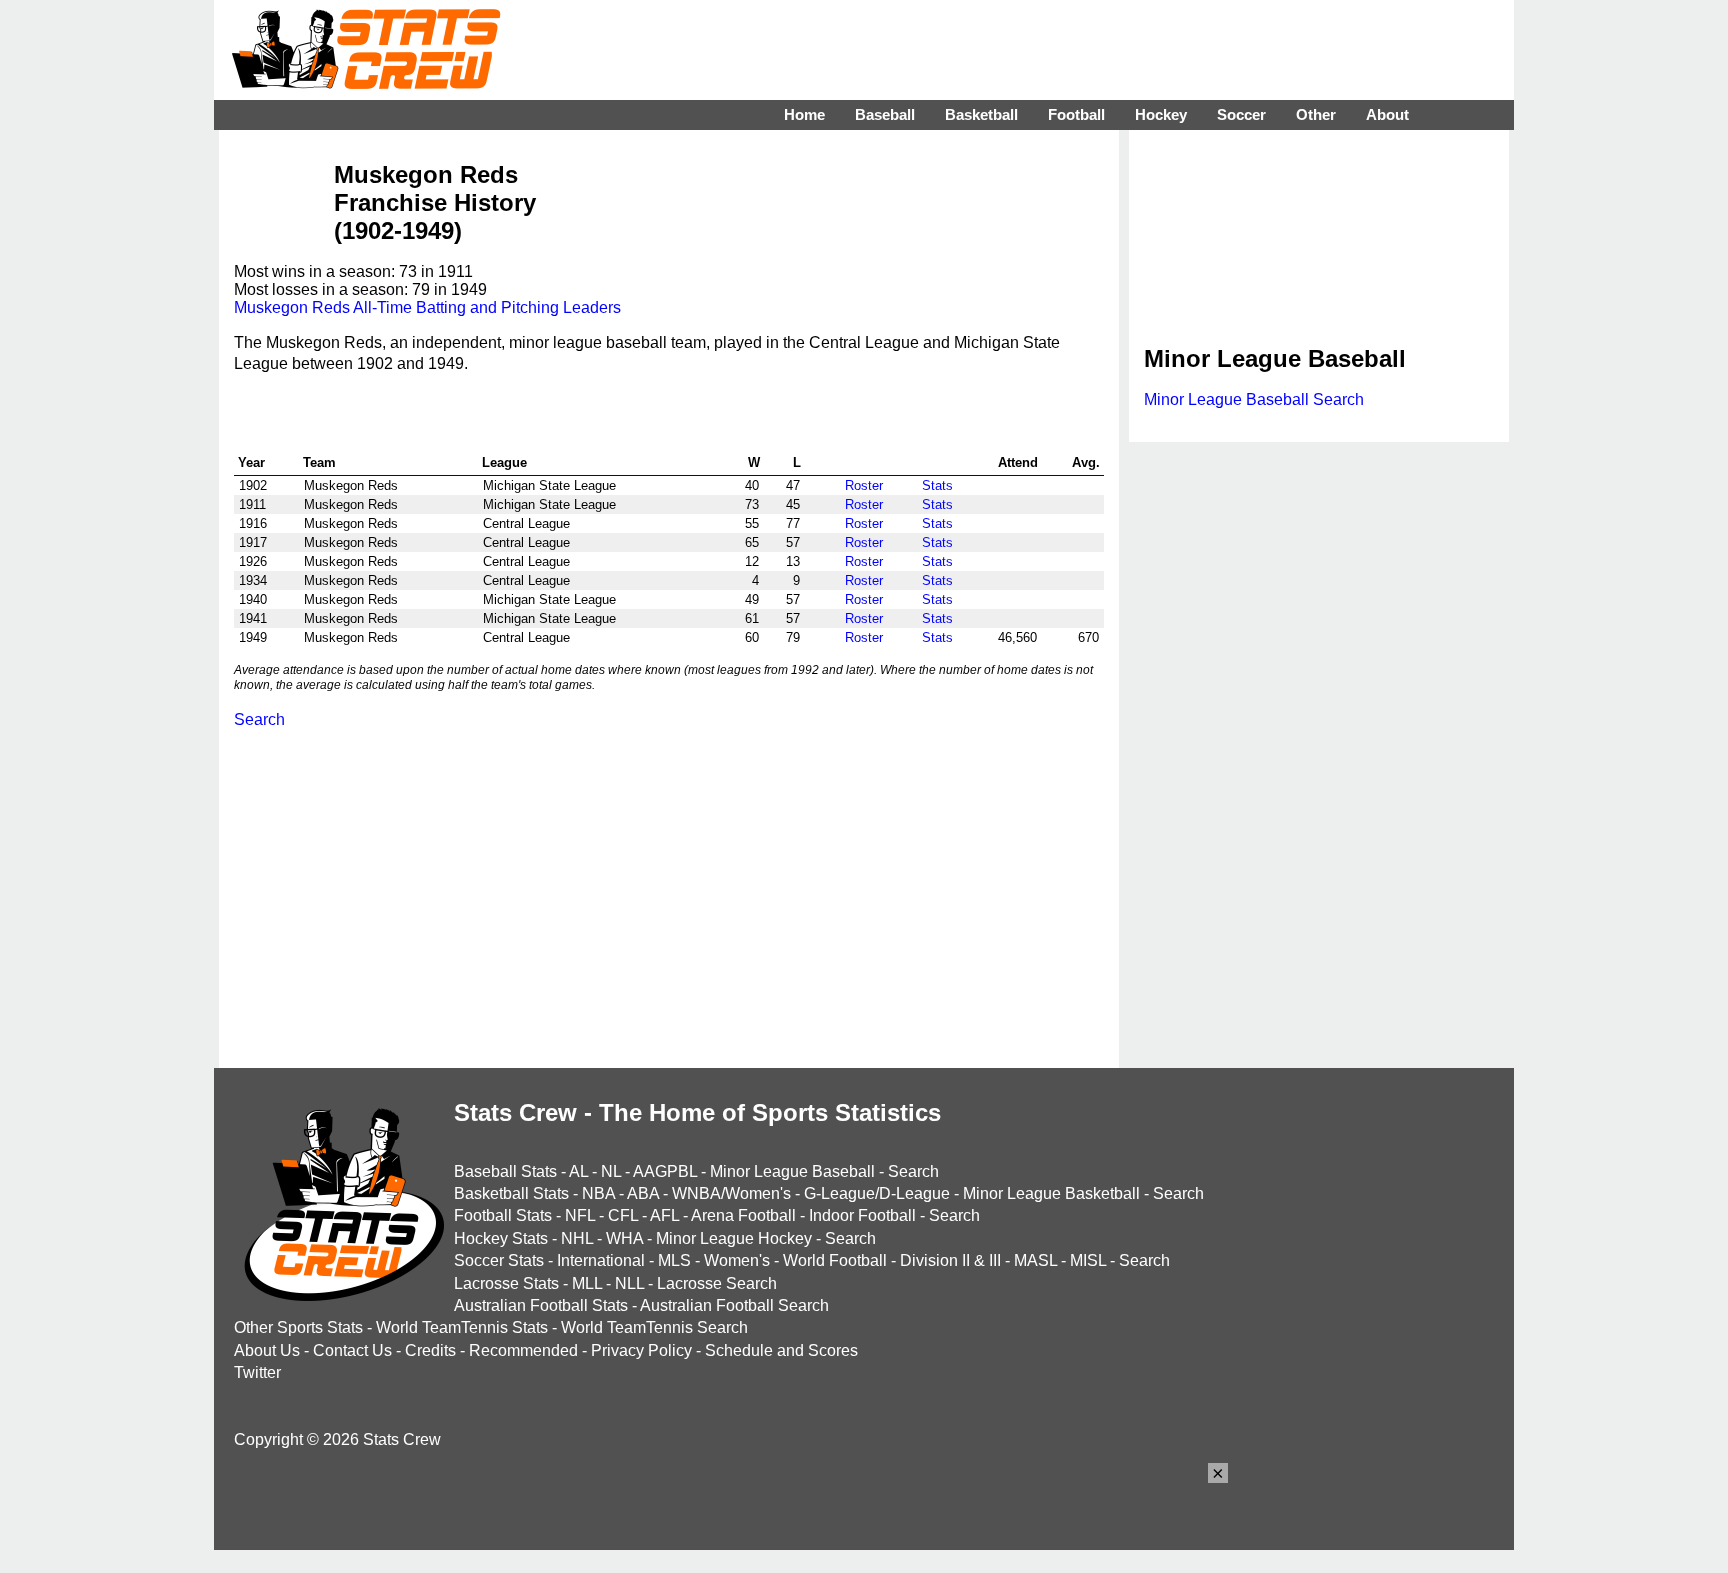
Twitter (257, 1372)
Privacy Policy (641, 1350)
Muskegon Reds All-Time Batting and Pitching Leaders (427, 307)
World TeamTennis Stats (462, 1327)
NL (611, 1171)
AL (578, 1171)
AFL (664, 1215)
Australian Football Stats (541, 1305)
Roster (864, 485)
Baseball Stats (505, 1171)
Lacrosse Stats (506, 1283)
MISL (1088, 1260)
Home (804, 114)
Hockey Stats (501, 1238)
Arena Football (743, 1215)
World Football (835, 1260)
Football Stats (503, 1215)
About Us (267, 1350)
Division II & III (950, 1260)
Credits (430, 1350)
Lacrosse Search (717, 1283)
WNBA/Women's (731, 1193)
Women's (737, 1260)
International (601, 1260)
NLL (629, 1283)
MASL (1035, 1260)
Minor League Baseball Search (1254, 399)
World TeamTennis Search (654, 1327)
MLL (587, 1283)
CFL (623, 1215)
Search (259, 719)
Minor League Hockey (734, 1238)
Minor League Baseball (792, 1171)
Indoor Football (862, 1215)
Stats (937, 485)
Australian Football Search (734, 1305)
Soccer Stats (499, 1260)
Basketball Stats (511, 1193)
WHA (624, 1238)
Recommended (523, 1350)
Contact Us (352, 1350)
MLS (674, 1260)
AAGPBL (665, 1171)
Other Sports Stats (298, 1327)
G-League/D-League (877, 1193)
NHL (577, 1238)
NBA (598, 1193)
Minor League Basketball (1051, 1193)
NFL (580, 1215)
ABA (643, 1193)
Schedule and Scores (781, 1350)
